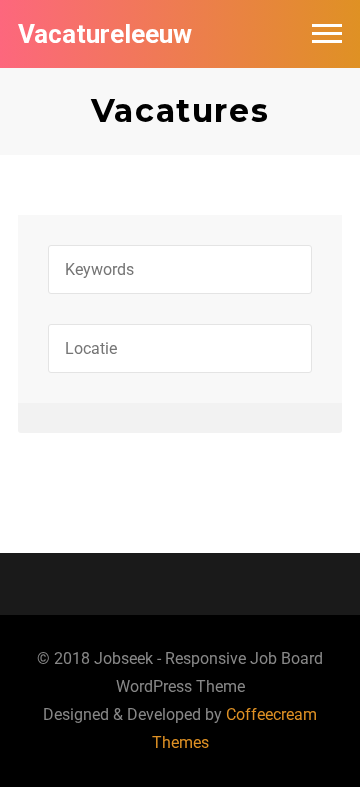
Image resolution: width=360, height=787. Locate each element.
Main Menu (327, 34)
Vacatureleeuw (105, 34)
